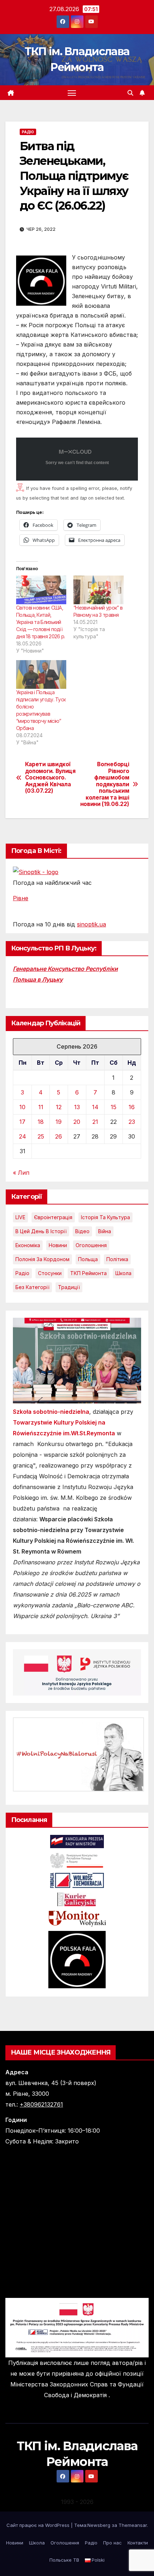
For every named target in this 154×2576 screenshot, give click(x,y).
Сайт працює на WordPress (39, 2525)
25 (41, 1136)
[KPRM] (77, 1841)
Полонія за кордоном (42, 1259)
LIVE (20, 1217)
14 (95, 1107)
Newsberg (99, 2525)
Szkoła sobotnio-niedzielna (51, 1412)
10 (22, 1107)
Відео (82, 1231)
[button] (130, 93)
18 (41, 1122)
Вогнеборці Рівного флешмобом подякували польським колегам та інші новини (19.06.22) (105, 784)
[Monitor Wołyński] (77, 1918)
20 (77, 1122)
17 (22, 1122)
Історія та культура (105, 1217)
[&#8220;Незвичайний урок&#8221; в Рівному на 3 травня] (98, 590)
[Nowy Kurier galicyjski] (77, 1899)
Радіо (28, 132)
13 (77, 1107)
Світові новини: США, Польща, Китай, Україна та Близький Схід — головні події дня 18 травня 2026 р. (40, 622)
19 (59, 1122)
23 (132, 1122)
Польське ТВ (64, 2560)
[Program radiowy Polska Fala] (77, 1959)
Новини (58, 1245)
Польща (88, 1259)
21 (95, 1122)
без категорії (32, 1287)
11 (41, 1107)
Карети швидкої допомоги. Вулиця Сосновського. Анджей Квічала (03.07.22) (50, 778)
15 (114, 1107)
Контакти (138, 2543)
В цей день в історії (41, 1231)
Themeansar (133, 2525)
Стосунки (50, 1273)
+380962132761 (41, 2104)
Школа (123, 1273)
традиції (69, 1287)
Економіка (28, 1245)
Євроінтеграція (53, 1217)
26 (59, 1136)
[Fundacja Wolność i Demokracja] (77, 1880)
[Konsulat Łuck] (77, 1860)
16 (132, 1107)
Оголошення (91, 1245)
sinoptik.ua (92, 924)
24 (23, 1136)
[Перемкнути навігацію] (72, 93)
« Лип (21, 1173)
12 (59, 1107)
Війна (105, 1231)
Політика (117, 1259)
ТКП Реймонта (88, 1273)
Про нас (112, 2543)
